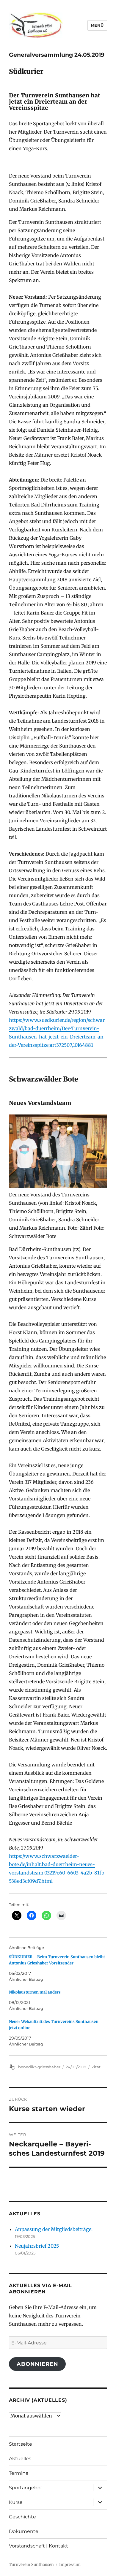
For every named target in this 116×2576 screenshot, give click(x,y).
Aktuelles (20, 2459)
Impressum (70, 2565)
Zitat (96, 2067)
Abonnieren (37, 2364)
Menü (97, 25)
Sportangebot (26, 2488)
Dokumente (24, 2531)
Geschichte (22, 2517)
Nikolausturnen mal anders (35, 1992)
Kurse (16, 2502)
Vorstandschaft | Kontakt (39, 2546)
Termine (19, 2473)
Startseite (21, 2444)
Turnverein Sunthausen (31, 2565)
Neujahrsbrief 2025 (37, 2246)
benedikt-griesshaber (39, 2067)
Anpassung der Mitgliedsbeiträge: (54, 2229)
